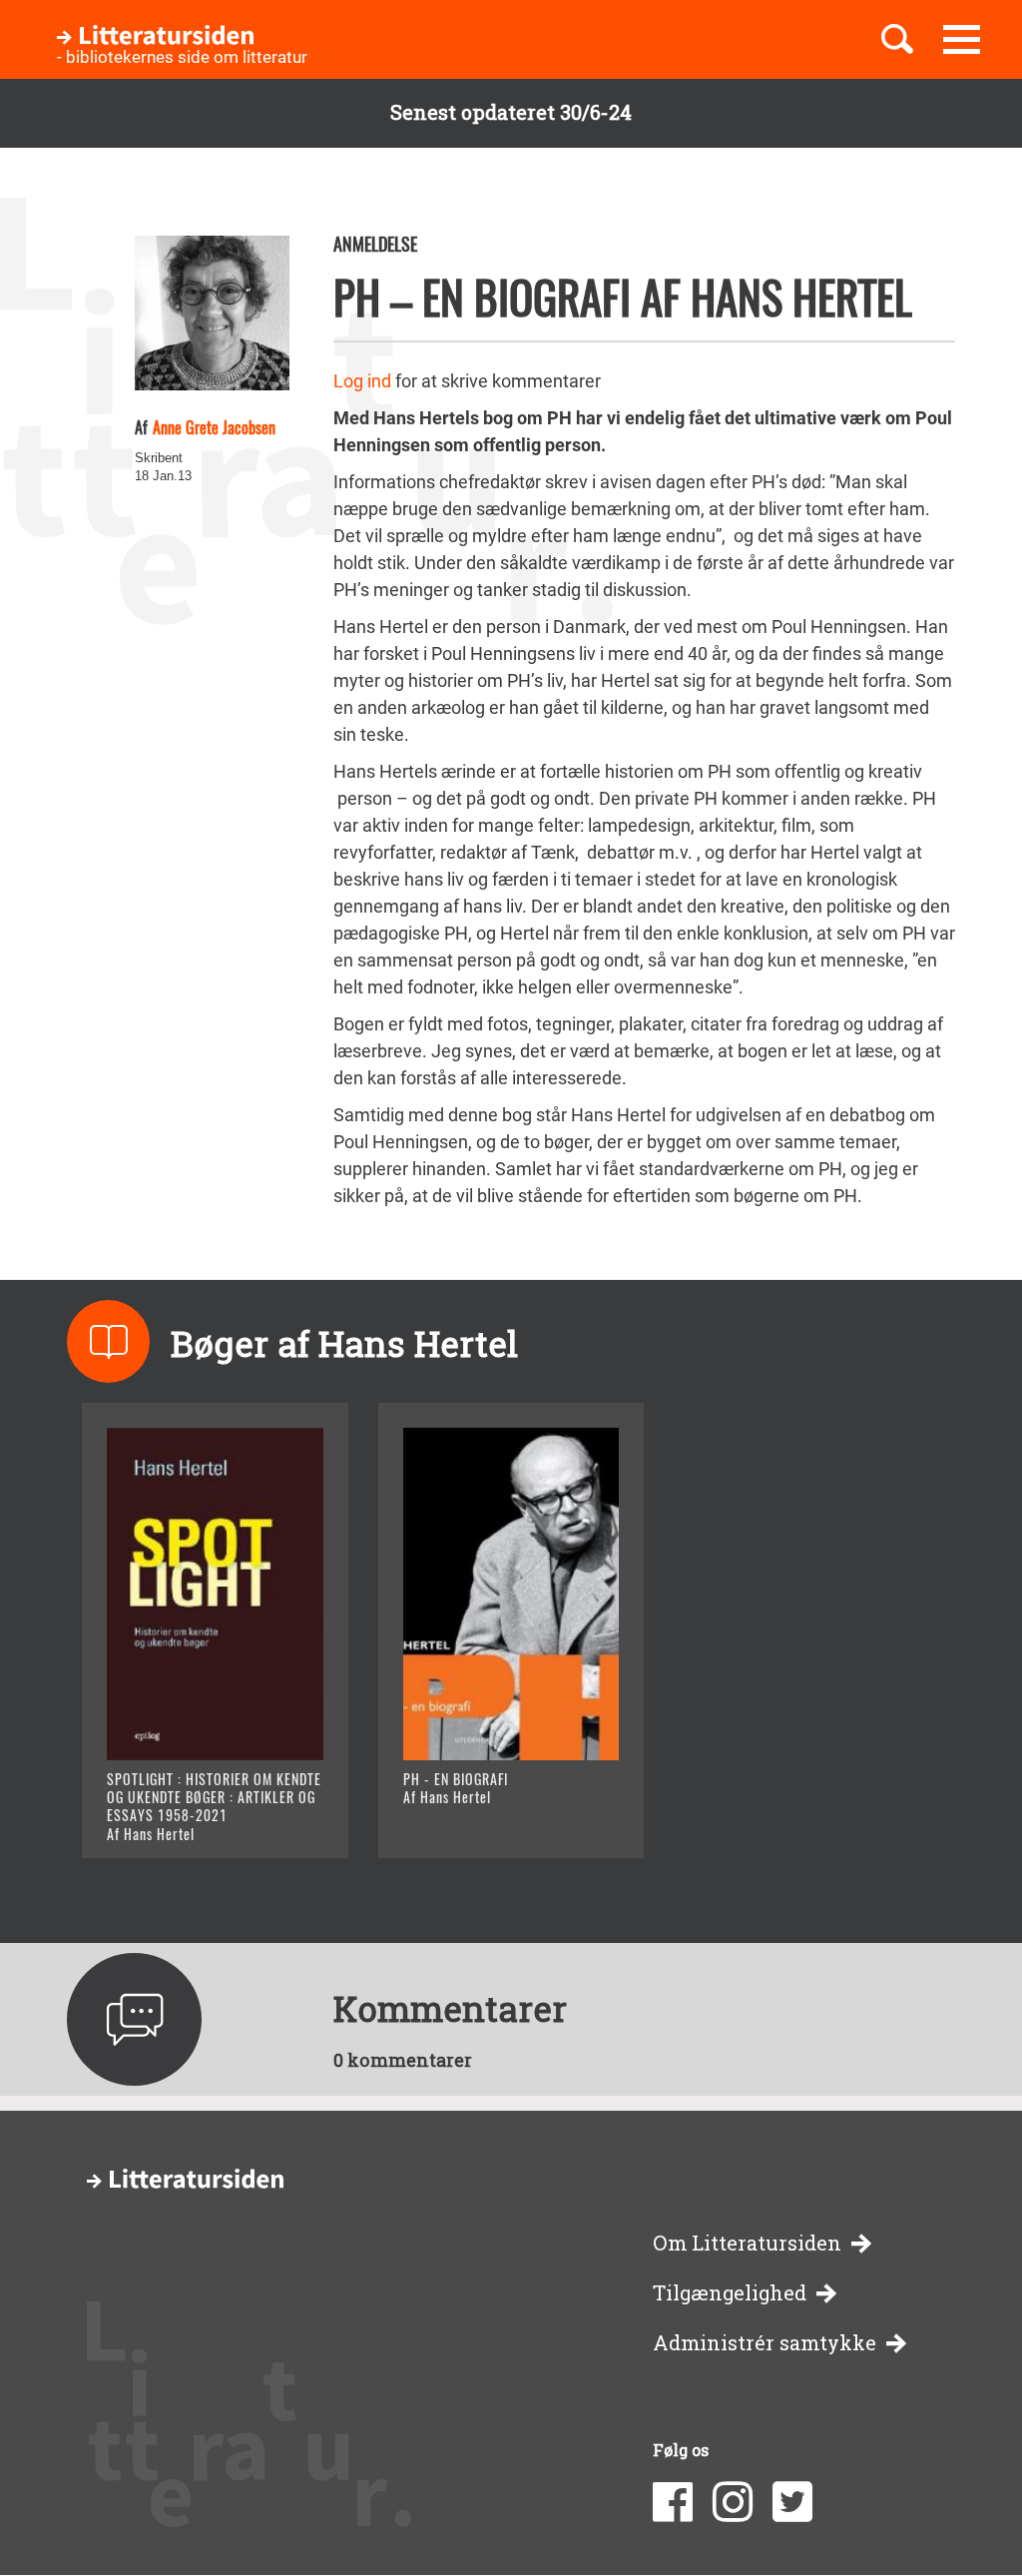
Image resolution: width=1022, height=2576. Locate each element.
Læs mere (172, 1818)
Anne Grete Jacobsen (214, 427)
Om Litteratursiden (747, 2243)
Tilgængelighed (730, 2293)
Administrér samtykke (765, 2343)
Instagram (733, 2502)
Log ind (362, 381)
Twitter (792, 2502)
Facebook (673, 2502)
